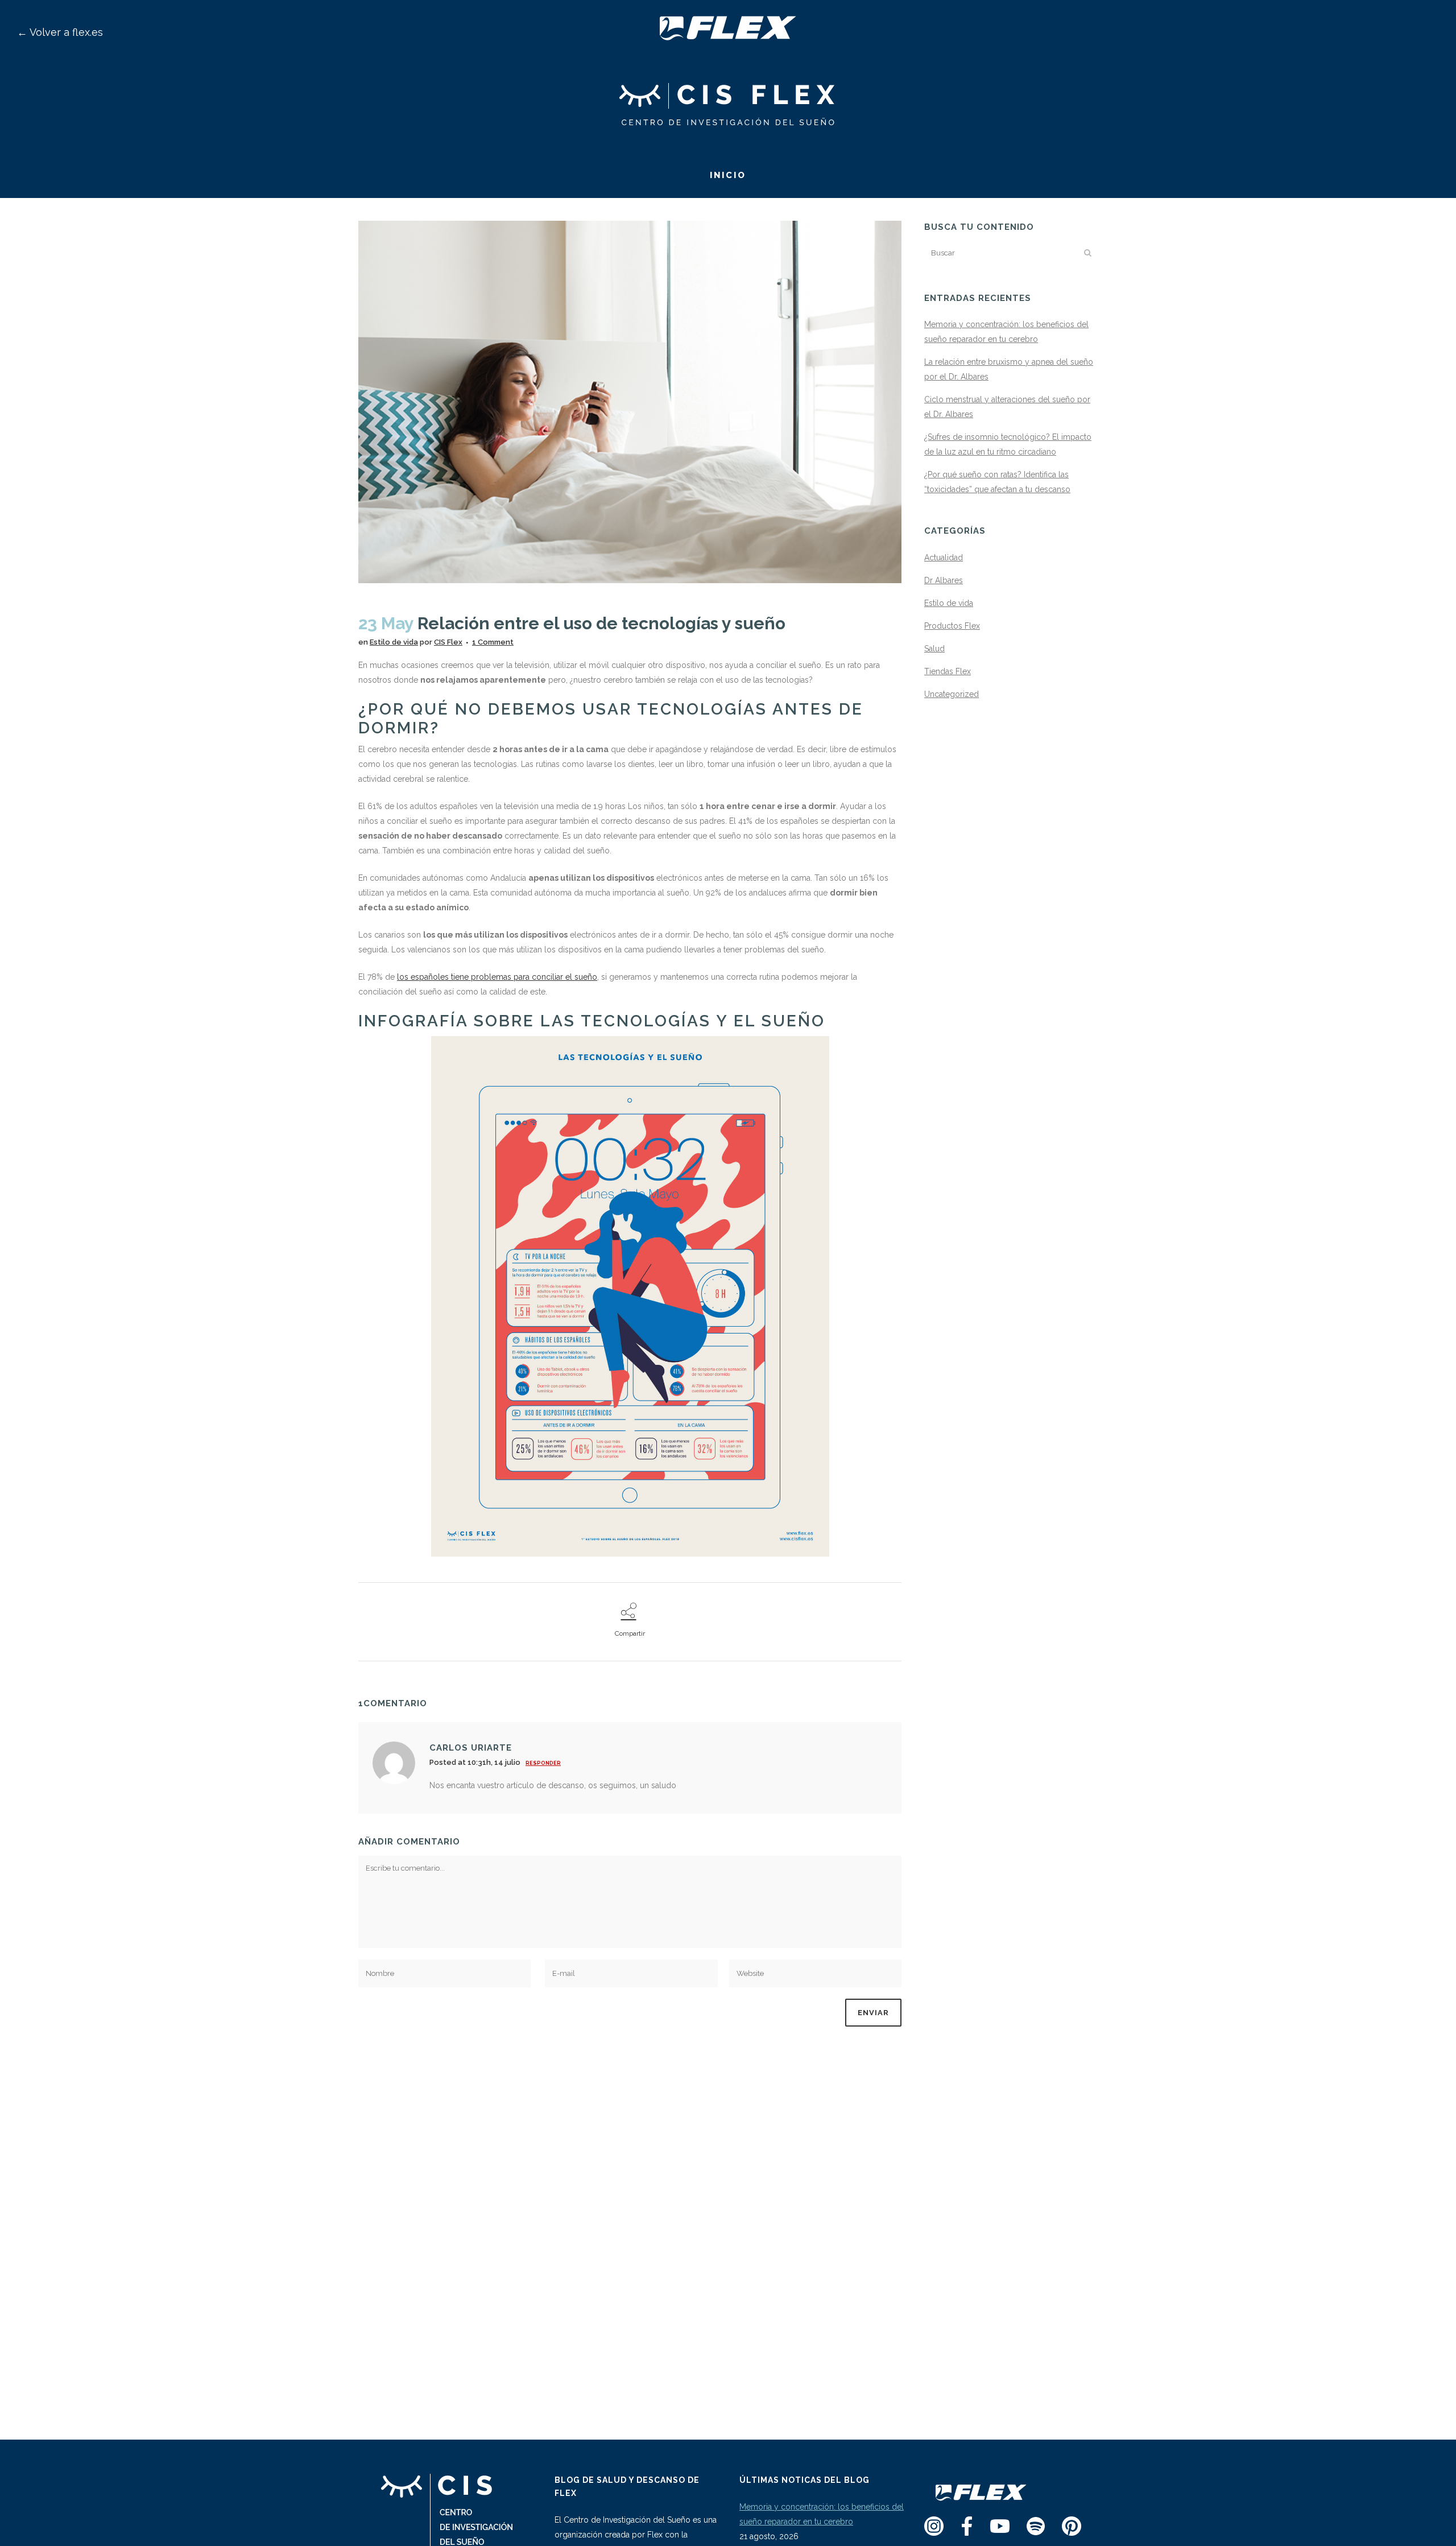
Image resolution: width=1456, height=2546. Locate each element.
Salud (934, 649)
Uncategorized (952, 694)
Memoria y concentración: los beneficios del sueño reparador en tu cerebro (822, 2514)
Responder (543, 1763)
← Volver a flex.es (60, 32)
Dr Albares (944, 580)
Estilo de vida (394, 642)
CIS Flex (448, 642)
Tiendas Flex (948, 671)
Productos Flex (952, 626)
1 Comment (493, 642)
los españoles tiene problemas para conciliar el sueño (497, 977)
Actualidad (944, 558)
